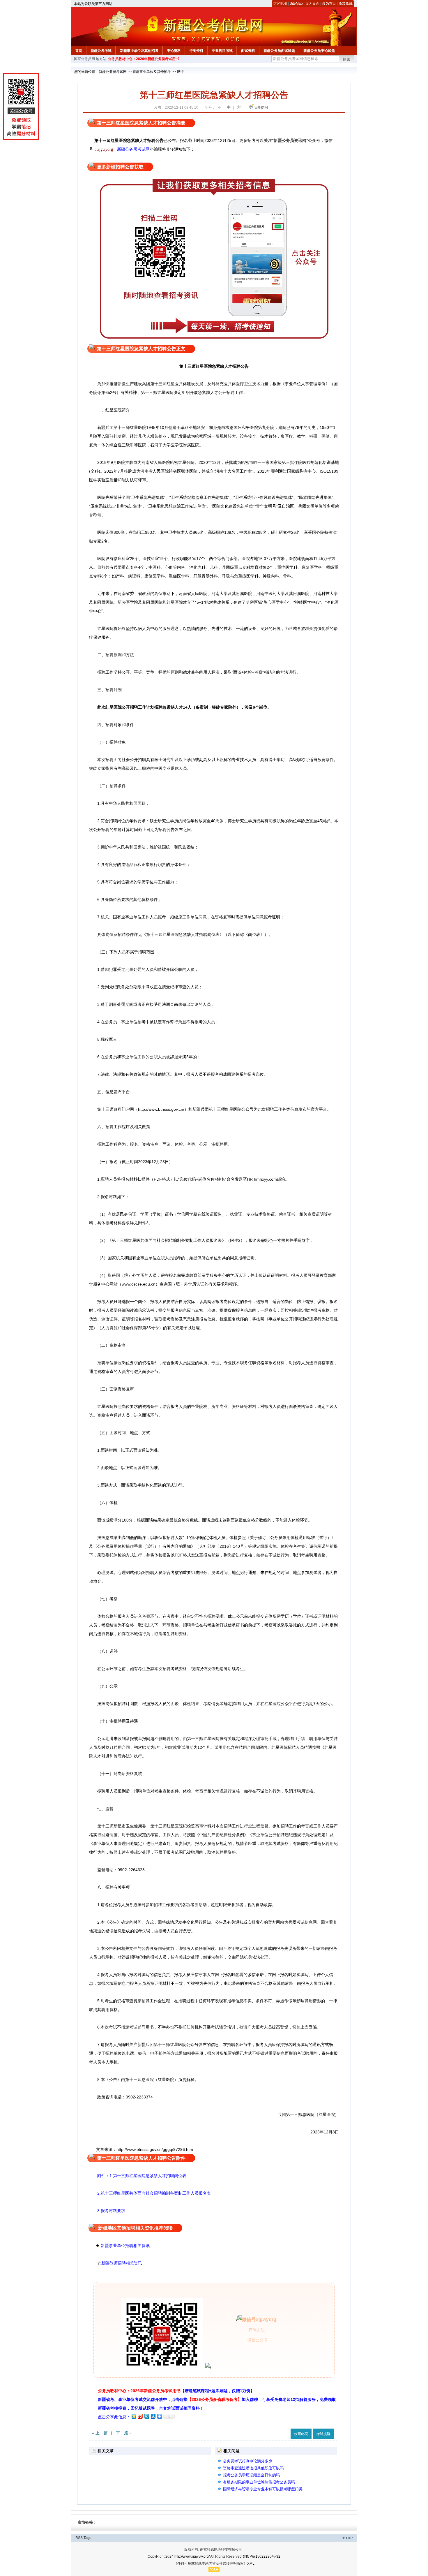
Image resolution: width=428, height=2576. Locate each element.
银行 (180, 72)
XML (251, 2563)
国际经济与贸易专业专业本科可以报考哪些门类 (263, 2489)
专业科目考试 (222, 51)
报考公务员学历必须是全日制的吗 (251, 2475)
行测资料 (196, 51)
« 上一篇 (100, 2433)
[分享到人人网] (153, 2416)
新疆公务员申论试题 (319, 51)
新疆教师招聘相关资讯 (122, 2263)
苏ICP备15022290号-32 (261, 2556)
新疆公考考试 (101, 51)
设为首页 (329, 3)
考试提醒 (323, 2434)
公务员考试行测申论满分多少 (248, 2461)
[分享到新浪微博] (140, 2416)
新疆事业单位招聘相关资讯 (125, 2246)
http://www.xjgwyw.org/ (192, 2556)
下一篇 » (124, 2433)
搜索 (347, 59)
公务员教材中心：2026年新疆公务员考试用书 (144, 59)
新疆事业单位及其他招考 (139, 51)
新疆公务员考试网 (113, 72)
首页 (79, 51)
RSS (79, 2538)
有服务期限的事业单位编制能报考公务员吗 (259, 2482)
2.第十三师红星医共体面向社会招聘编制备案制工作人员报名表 (150, 2193)
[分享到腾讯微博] (146, 2416)
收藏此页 (301, 2434)
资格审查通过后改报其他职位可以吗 (253, 2468)
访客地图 (280, 3)
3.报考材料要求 (107, 2211)
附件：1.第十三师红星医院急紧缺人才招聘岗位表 (138, 2176)
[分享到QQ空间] (134, 2416)
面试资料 (248, 51)
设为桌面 (312, 3)
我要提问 (261, 108)
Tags (87, 2538)
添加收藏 (346, 3)
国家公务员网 (84, 59)
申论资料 (174, 51)
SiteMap (296, 3)
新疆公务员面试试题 (279, 51)
